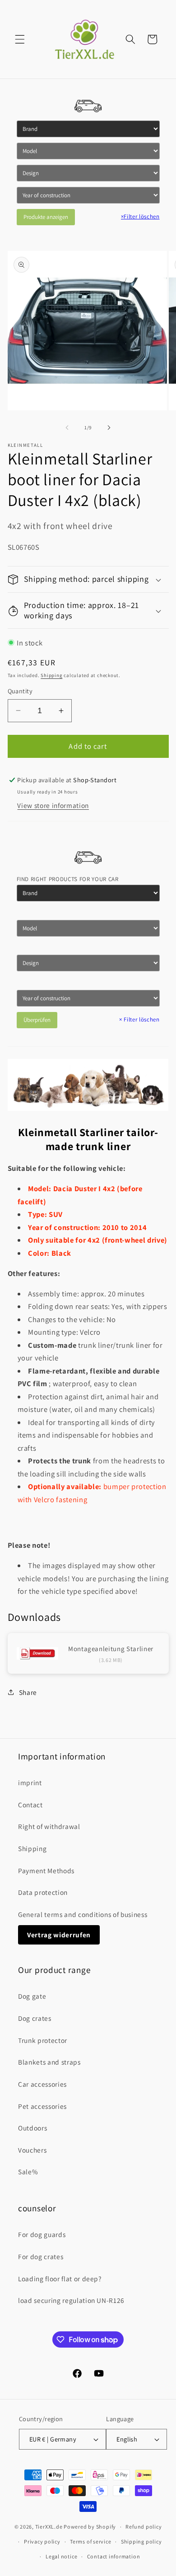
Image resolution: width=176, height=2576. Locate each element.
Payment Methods (46, 1871)
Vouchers (32, 2150)
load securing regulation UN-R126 (71, 2300)
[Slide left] (67, 427)
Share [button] (28, 1692)
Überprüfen (37, 1020)
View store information (53, 805)
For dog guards (42, 2234)
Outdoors (32, 2128)
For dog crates (41, 2256)
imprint (30, 1782)
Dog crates (35, 2018)
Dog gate (32, 1996)
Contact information (114, 2556)
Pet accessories (42, 2106)
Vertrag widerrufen (59, 1935)
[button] (20, 39)
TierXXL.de (49, 2527)
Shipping (51, 675)
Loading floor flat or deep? (60, 2279)
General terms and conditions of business (83, 1914)
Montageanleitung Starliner (111, 1649)
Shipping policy (141, 2541)
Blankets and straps (49, 2062)
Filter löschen (140, 216)
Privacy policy (42, 2541)
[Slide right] (109, 427)
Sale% (28, 2172)
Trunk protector (43, 2040)
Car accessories (42, 2084)
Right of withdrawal (49, 1826)
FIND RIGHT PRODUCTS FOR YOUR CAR (68, 879)
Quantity (20, 691)
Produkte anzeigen (46, 217)
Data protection (43, 1892)
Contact (30, 1805)
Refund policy (144, 2527)
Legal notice (61, 2556)
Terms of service (90, 2541)
